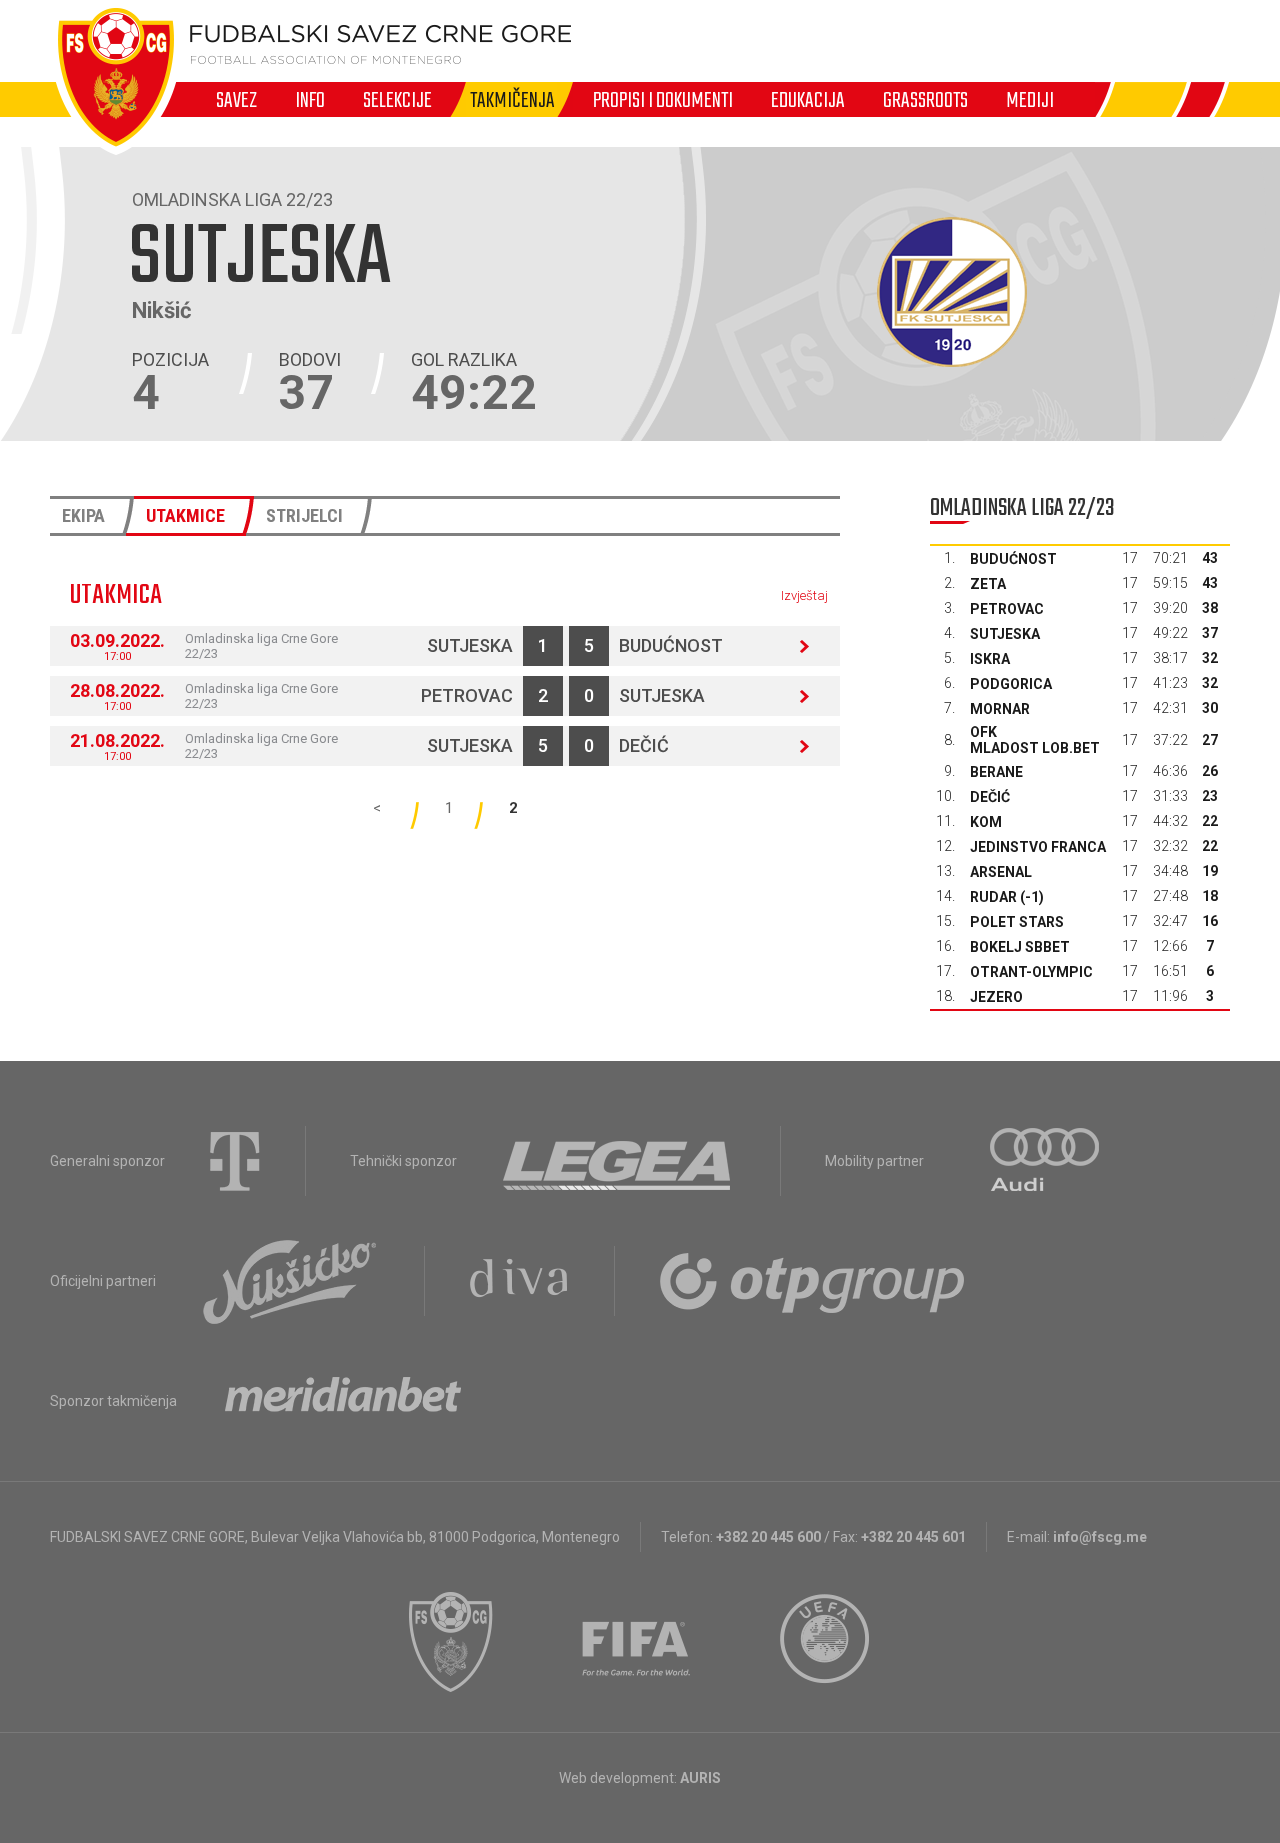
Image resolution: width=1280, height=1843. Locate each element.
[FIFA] (637, 1642)
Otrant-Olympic (1031, 972)
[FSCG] (451, 1642)
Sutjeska (470, 645)
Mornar (1000, 709)
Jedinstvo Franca (1038, 847)
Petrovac (467, 695)
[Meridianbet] (343, 1401)
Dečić (644, 745)
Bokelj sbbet (1020, 947)
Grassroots (925, 100)
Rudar (993, 897)
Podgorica (1011, 684)
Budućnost (671, 645)
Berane (996, 772)
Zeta (988, 584)
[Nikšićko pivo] (290, 1281)
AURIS (700, 1778)
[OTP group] (813, 1281)
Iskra (990, 659)
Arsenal (1001, 872)
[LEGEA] (618, 1161)
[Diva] (519, 1281)
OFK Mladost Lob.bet (1035, 740)
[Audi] (1046, 1161)
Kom (986, 822)
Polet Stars (1017, 922)
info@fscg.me (1100, 1537)
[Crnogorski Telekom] (235, 1161)
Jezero (996, 997)
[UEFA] (826, 1642)
